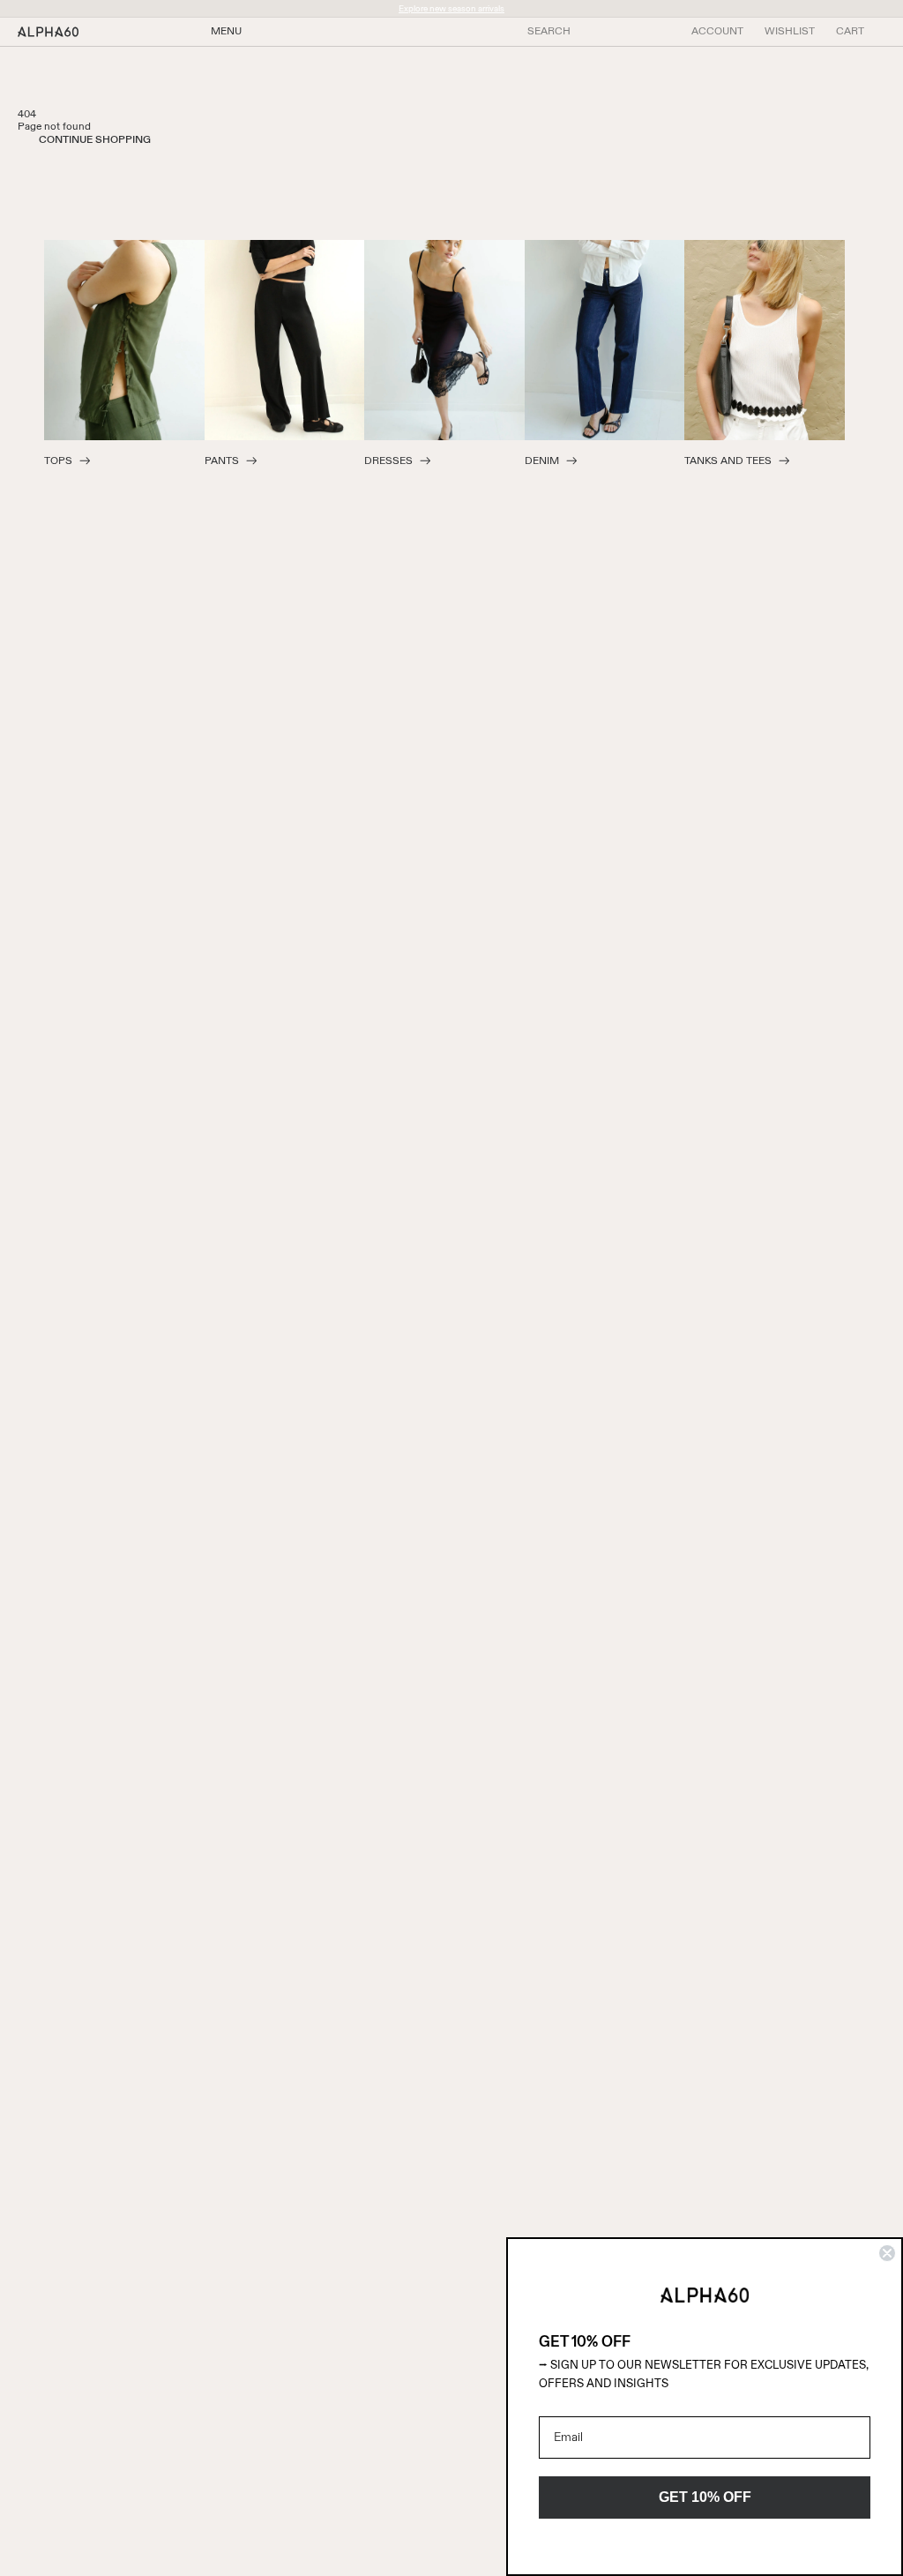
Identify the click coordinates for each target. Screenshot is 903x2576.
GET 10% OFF (705, 2497)
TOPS (58, 461)
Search (549, 32)
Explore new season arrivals (451, 9)
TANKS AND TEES (728, 461)
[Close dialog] (887, 2253)
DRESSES (388, 461)
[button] (850, 32)
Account (717, 32)
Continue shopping (95, 140)
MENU (226, 32)
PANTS (222, 461)
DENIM (542, 461)
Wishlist (790, 32)
